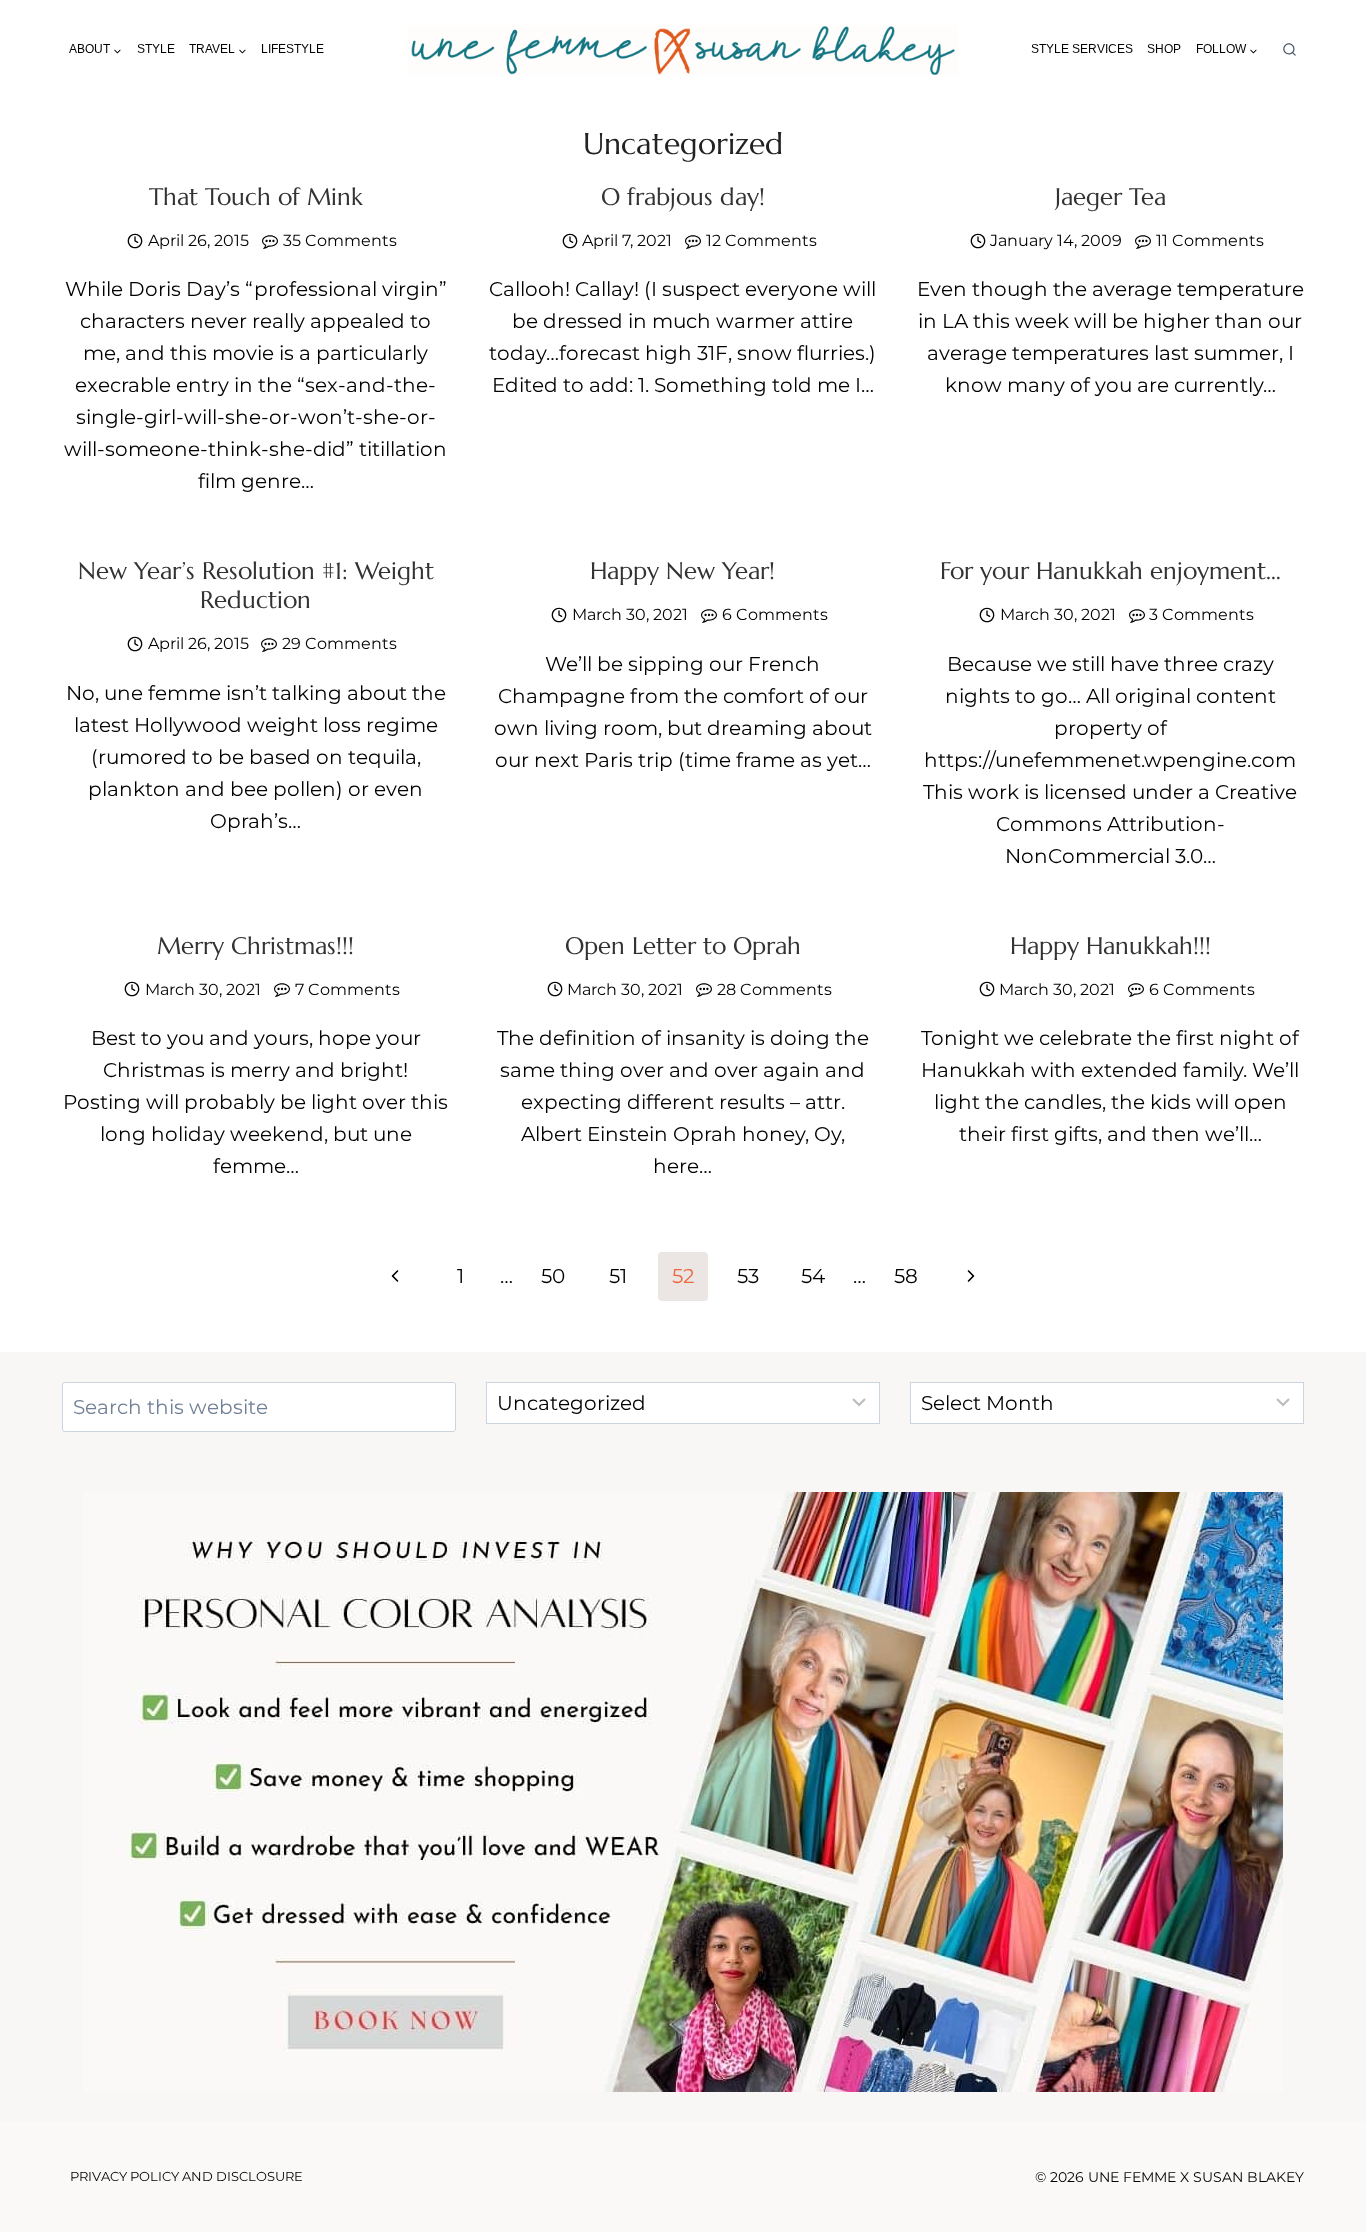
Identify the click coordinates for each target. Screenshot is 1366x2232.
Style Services (1082, 49)
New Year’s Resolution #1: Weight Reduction (256, 585)
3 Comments (1201, 614)
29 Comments (339, 643)
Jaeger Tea (1110, 197)
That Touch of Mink (256, 197)
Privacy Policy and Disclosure (186, 2176)
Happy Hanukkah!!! (1110, 946)
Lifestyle (292, 49)
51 (618, 1276)
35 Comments (340, 240)
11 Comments (1210, 240)
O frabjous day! (683, 197)
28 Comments (774, 989)
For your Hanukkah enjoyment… (1110, 571)
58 (906, 1276)
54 (813, 1276)
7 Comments (347, 989)
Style (156, 49)
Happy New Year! (682, 571)
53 (748, 1276)
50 (553, 1276)
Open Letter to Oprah (683, 946)
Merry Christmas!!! (255, 946)
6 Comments (775, 614)
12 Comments (761, 240)
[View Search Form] (1289, 50)
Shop (1164, 49)
